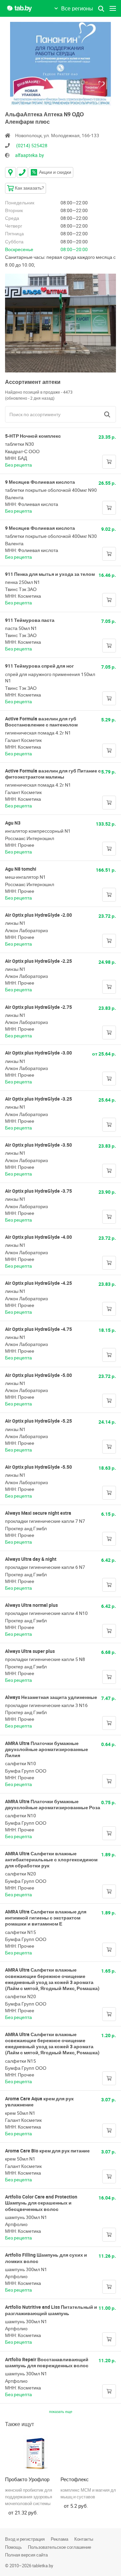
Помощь (13, 2547)
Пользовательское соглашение (59, 2547)
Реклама (59, 2539)
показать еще (61, 2411)
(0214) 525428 (32, 145)
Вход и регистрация (25, 2539)
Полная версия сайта (26, 2555)
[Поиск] (107, 414)
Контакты (84, 2539)
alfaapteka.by (30, 155)
